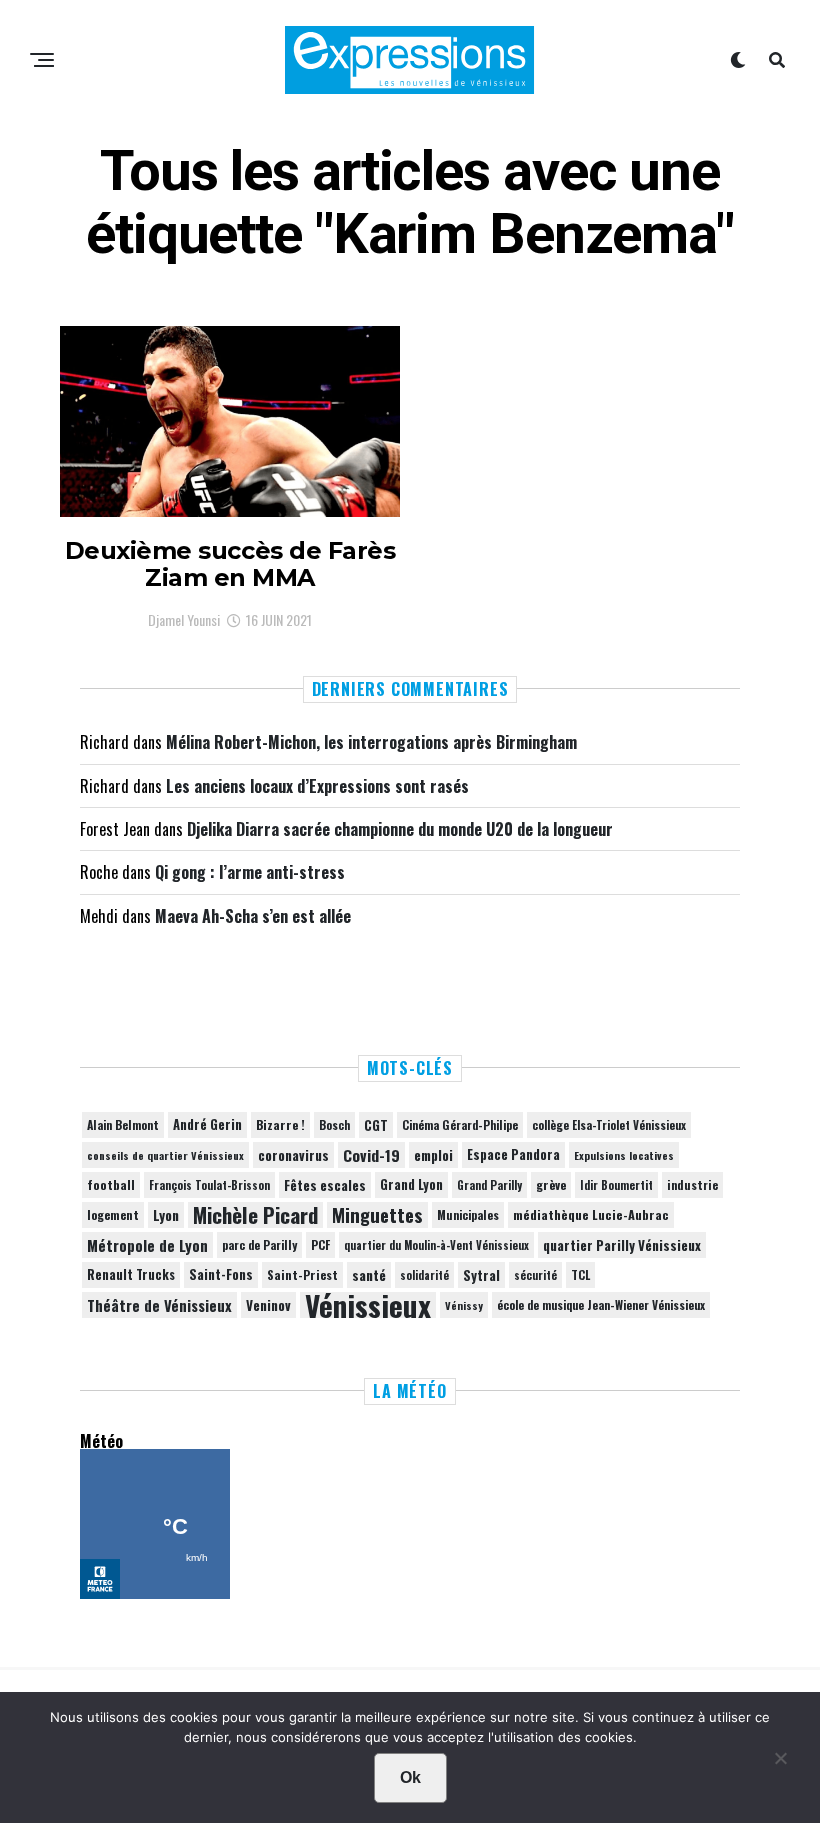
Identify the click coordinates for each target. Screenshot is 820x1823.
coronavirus (293, 1155)
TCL (580, 1274)
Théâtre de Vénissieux (159, 1305)
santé (369, 1275)
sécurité (535, 1275)
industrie (692, 1184)
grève (551, 1184)
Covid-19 (371, 1155)
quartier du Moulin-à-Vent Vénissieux (436, 1245)
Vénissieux (368, 1305)
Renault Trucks (131, 1274)
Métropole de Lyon (147, 1245)
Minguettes (377, 1215)
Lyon (166, 1215)
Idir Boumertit (616, 1185)
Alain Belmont (123, 1124)
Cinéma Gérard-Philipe (460, 1124)
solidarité (424, 1275)
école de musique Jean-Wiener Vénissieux (601, 1304)
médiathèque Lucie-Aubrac (591, 1214)
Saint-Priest (302, 1275)
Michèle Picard (255, 1215)
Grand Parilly (489, 1185)
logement (113, 1215)
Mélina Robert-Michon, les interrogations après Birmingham (371, 742)
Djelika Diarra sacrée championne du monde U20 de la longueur (400, 829)
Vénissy (464, 1305)
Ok (410, 1777)
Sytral (481, 1275)
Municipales (468, 1214)
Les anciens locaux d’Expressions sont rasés (317, 786)
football (111, 1184)
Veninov (268, 1305)
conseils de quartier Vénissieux (165, 1155)
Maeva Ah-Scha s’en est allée (253, 916)
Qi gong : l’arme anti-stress (250, 872)
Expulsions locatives (624, 1155)
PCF (320, 1245)
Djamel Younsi (184, 619)
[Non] (780, 1763)
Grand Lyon (411, 1184)
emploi (433, 1155)
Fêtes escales (325, 1185)
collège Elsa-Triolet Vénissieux (609, 1124)
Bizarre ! (280, 1124)
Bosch (334, 1124)
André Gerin (207, 1124)
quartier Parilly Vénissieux (622, 1245)
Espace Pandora (513, 1154)
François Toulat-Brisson (209, 1185)
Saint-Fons (221, 1274)
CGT (376, 1125)
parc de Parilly (259, 1244)
